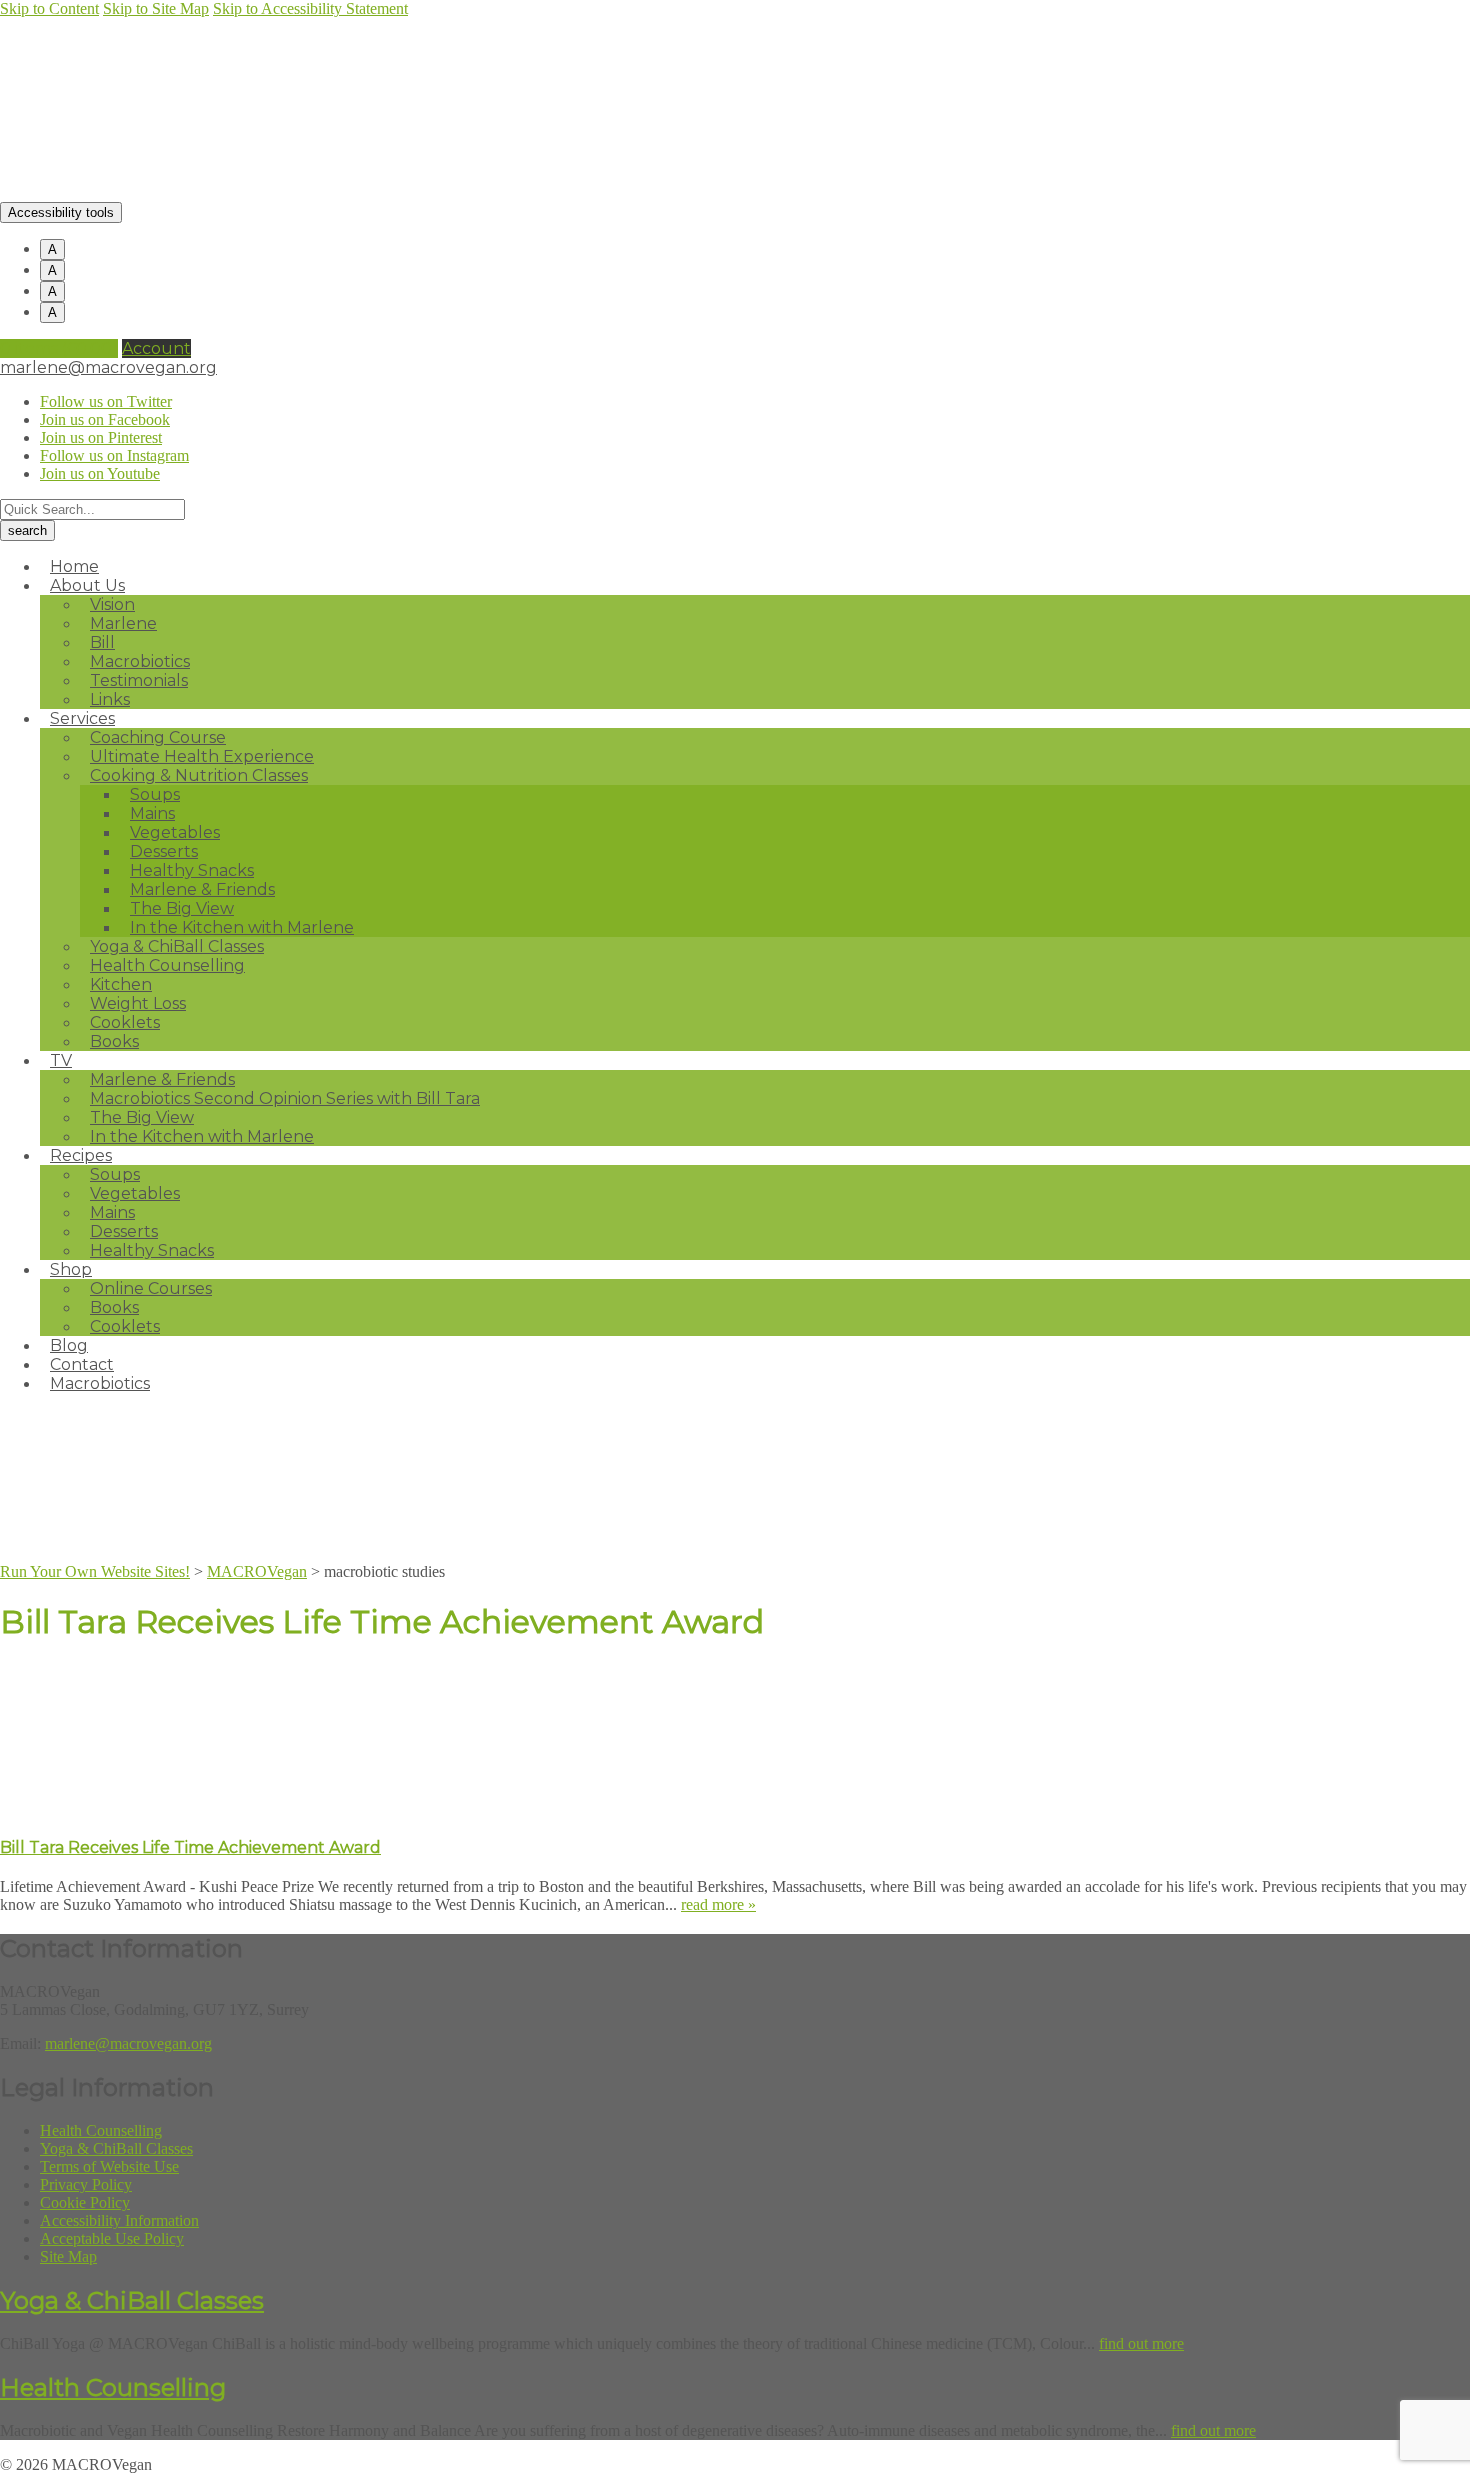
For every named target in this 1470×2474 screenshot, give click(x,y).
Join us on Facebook (105, 419)
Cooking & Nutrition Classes (199, 775)
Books (114, 1041)
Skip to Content (49, 8)
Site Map (68, 2256)
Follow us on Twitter (106, 401)
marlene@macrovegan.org (108, 367)
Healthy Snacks (152, 1250)
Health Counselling (167, 965)
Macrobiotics (100, 1383)
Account (156, 348)
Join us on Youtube (100, 473)
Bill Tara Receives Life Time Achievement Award (190, 1847)
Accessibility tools (61, 212)
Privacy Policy (86, 2184)
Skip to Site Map (156, 8)
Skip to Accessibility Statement (310, 8)
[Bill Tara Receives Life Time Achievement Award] (150, 1807)
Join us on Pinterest (101, 437)
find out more (1141, 2343)
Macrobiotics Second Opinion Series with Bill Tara (285, 1098)
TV (61, 1060)
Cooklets (125, 1326)
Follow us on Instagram (114, 455)
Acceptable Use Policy (112, 2238)
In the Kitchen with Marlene (202, 1136)
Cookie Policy (85, 2202)
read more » (718, 1904)
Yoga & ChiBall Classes (116, 2148)
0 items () (59, 348)
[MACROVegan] (187, 192)
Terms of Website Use (109, 2166)
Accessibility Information (119, 2220)
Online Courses (151, 1288)
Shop (71, 1269)
